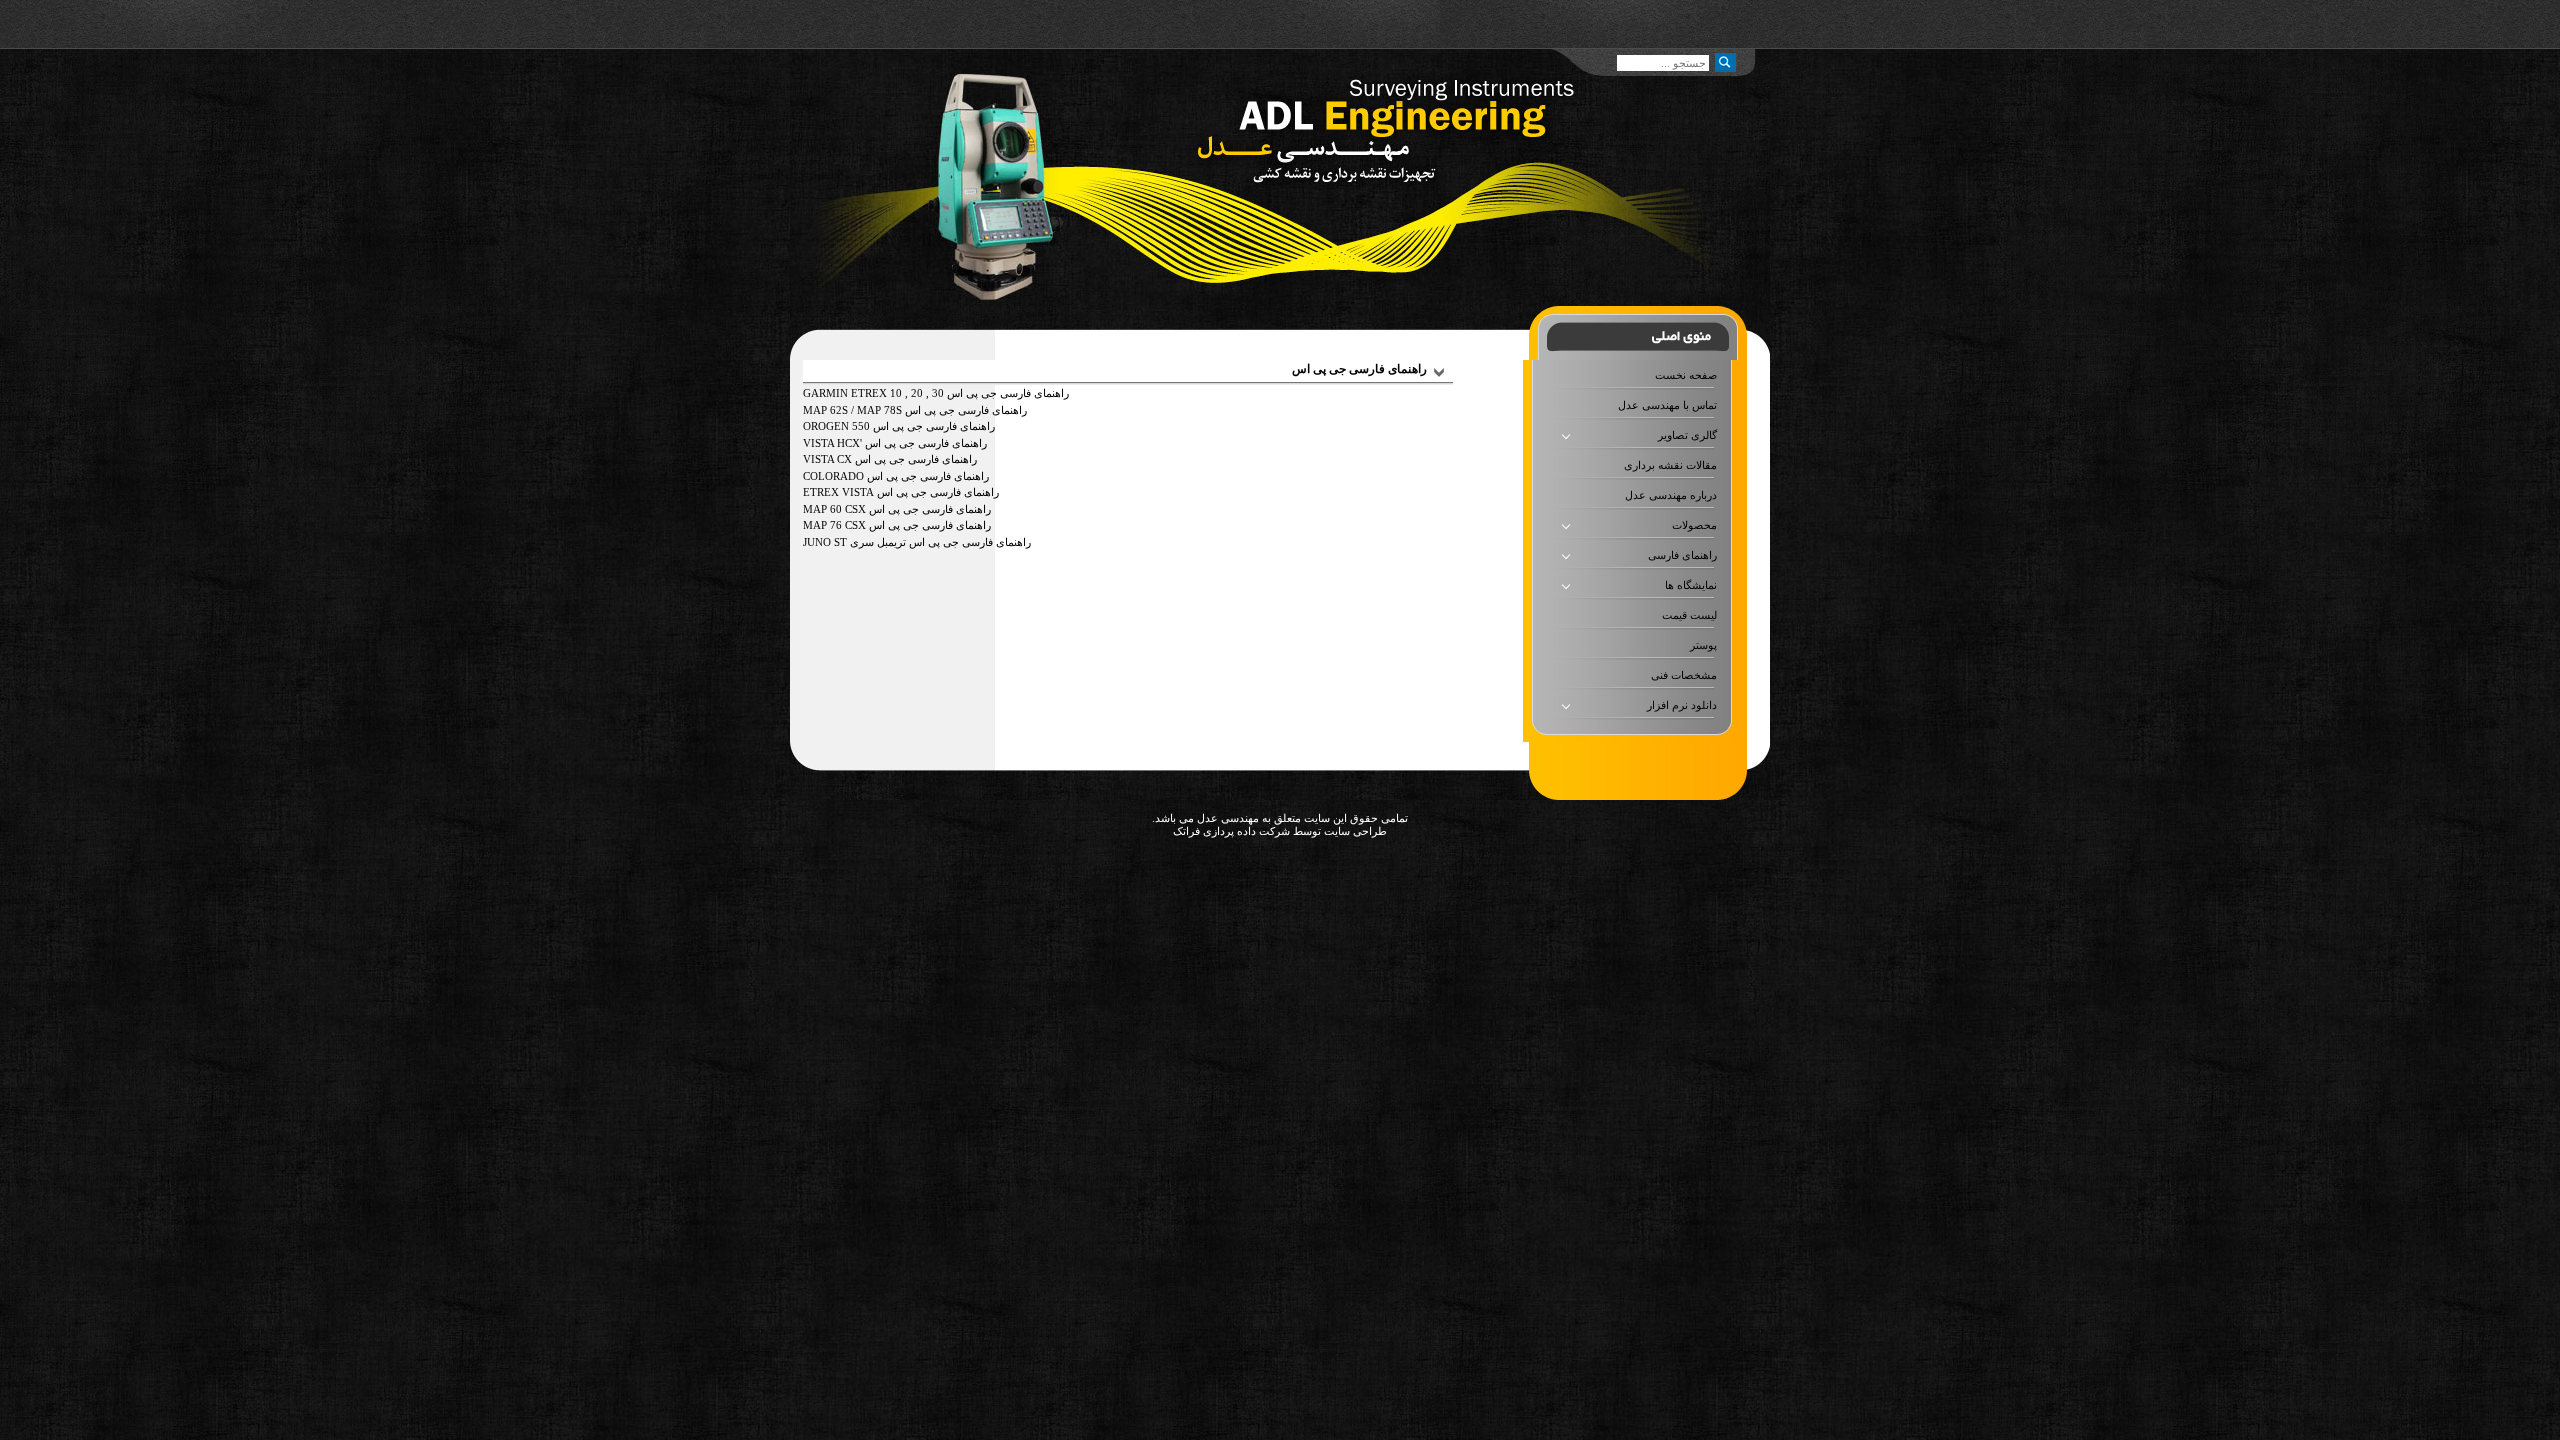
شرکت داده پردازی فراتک (1231, 831)
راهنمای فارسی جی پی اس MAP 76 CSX (897, 525)
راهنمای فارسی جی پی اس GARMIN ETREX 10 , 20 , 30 (936, 393)
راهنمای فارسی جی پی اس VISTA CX (890, 459)
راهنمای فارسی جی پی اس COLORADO (896, 476)
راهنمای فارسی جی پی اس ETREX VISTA (901, 492)
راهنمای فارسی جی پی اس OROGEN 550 (899, 426)
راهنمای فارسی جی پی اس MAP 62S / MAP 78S (915, 410)
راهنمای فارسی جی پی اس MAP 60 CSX (897, 509)
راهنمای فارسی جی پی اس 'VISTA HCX (895, 443)
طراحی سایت (1354, 831)
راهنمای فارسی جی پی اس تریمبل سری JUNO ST (917, 542)
